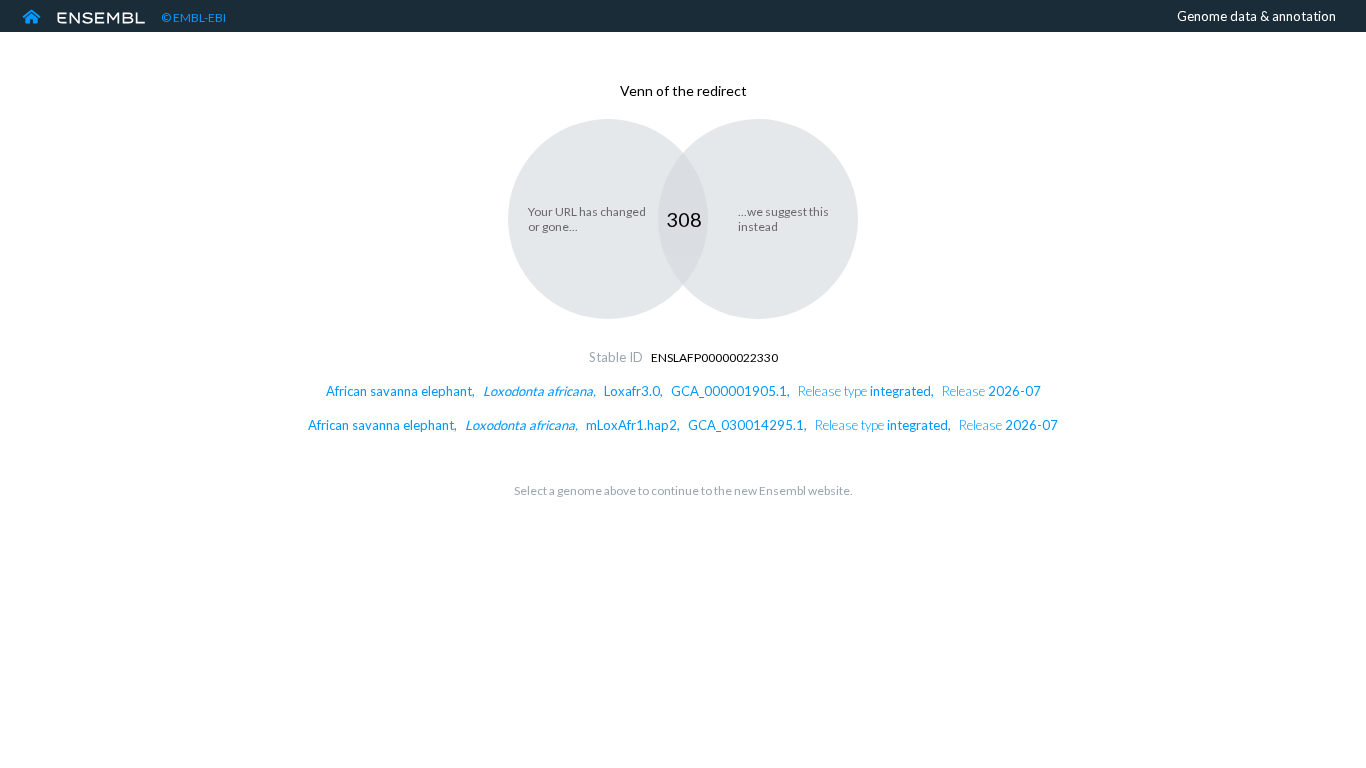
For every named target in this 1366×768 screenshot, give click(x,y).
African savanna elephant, (683, 391)
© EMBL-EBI (193, 17)
